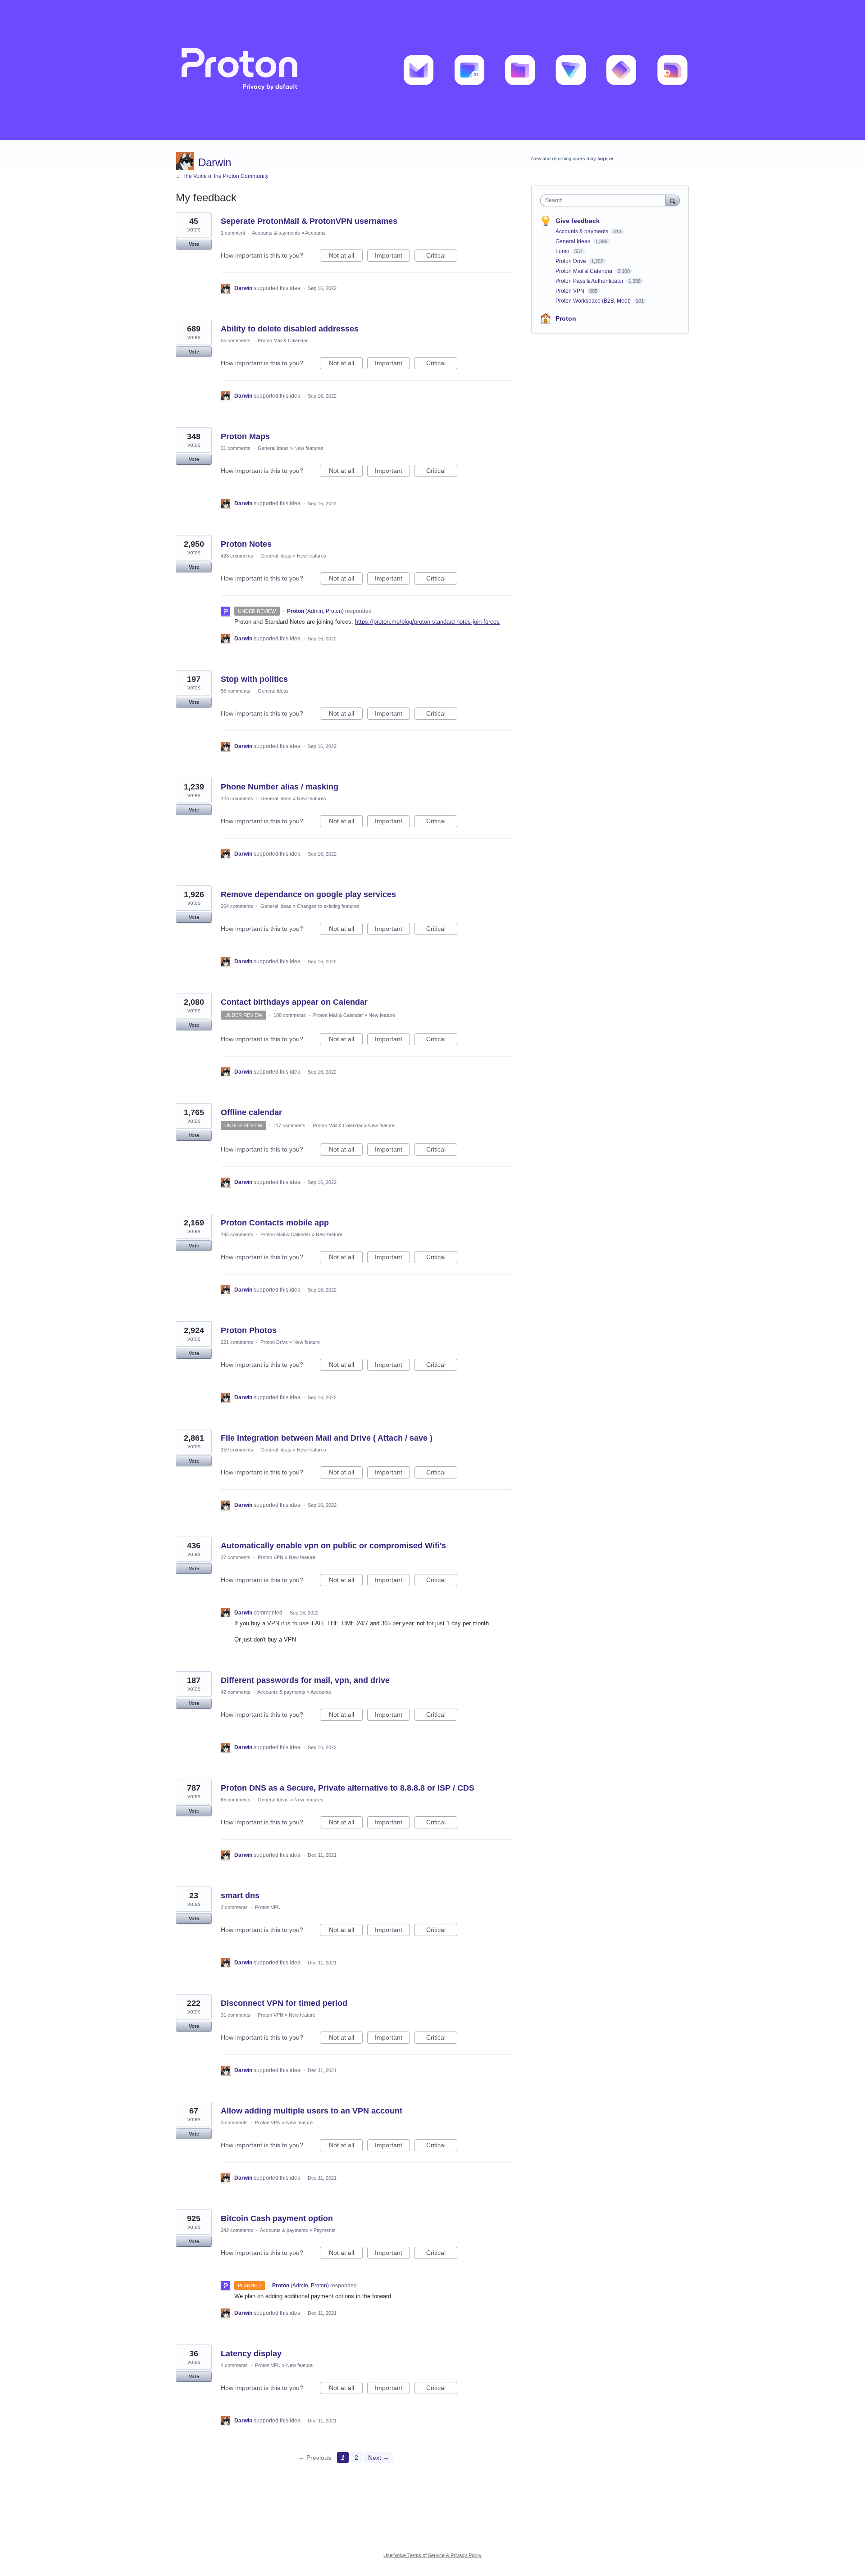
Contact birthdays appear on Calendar (294, 1002)
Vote (194, 244)
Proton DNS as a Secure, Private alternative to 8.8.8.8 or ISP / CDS (348, 1788)
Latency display (251, 2354)
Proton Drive (274, 1342)
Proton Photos (249, 1330)
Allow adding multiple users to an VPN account (312, 2111)
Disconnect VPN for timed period (284, 2003)
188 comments (290, 1015)
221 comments (237, 1342)
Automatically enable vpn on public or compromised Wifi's (333, 1546)
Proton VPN (271, 1557)
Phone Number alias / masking (280, 787)
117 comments (289, 1125)
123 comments (237, 798)
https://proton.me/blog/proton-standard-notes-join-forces (427, 622)
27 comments (236, 1557)
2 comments (234, 1907)
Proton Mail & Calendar (283, 340)
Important (392, 257)
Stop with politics (254, 679)
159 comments (237, 1450)
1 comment (233, 233)
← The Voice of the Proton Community (222, 176)
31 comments (236, 448)
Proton (566, 318)
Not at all (346, 257)
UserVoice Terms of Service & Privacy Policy (432, 2555)
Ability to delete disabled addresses (290, 329)
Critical (442, 257)
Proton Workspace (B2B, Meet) (594, 301)
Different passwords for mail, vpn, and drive (305, 1680)
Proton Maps (245, 436)
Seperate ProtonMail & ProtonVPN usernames (309, 221)
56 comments (236, 691)
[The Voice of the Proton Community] (432, 70)
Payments (325, 2230)
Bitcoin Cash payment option (277, 2218)
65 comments (236, 1800)
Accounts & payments (276, 233)
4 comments (234, 2365)
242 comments (237, 2230)
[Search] (673, 200)
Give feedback (578, 221)
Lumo (563, 251)
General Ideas (273, 448)
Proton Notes (246, 544)
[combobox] (605, 200)
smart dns (240, 1896)
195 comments (237, 1234)
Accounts (315, 233)
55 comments (236, 340)
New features (309, 448)
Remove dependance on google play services (308, 894)
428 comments (237, 556)
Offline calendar (251, 1112)
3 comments (234, 2122)
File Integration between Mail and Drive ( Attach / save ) (327, 1438)
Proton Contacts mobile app (275, 1223)
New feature (382, 1015)
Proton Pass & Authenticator (590, 281)
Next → (379, 2458)
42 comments (236, 1692)
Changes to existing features (328, 906)
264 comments (237, 906)
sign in (605, 159)
